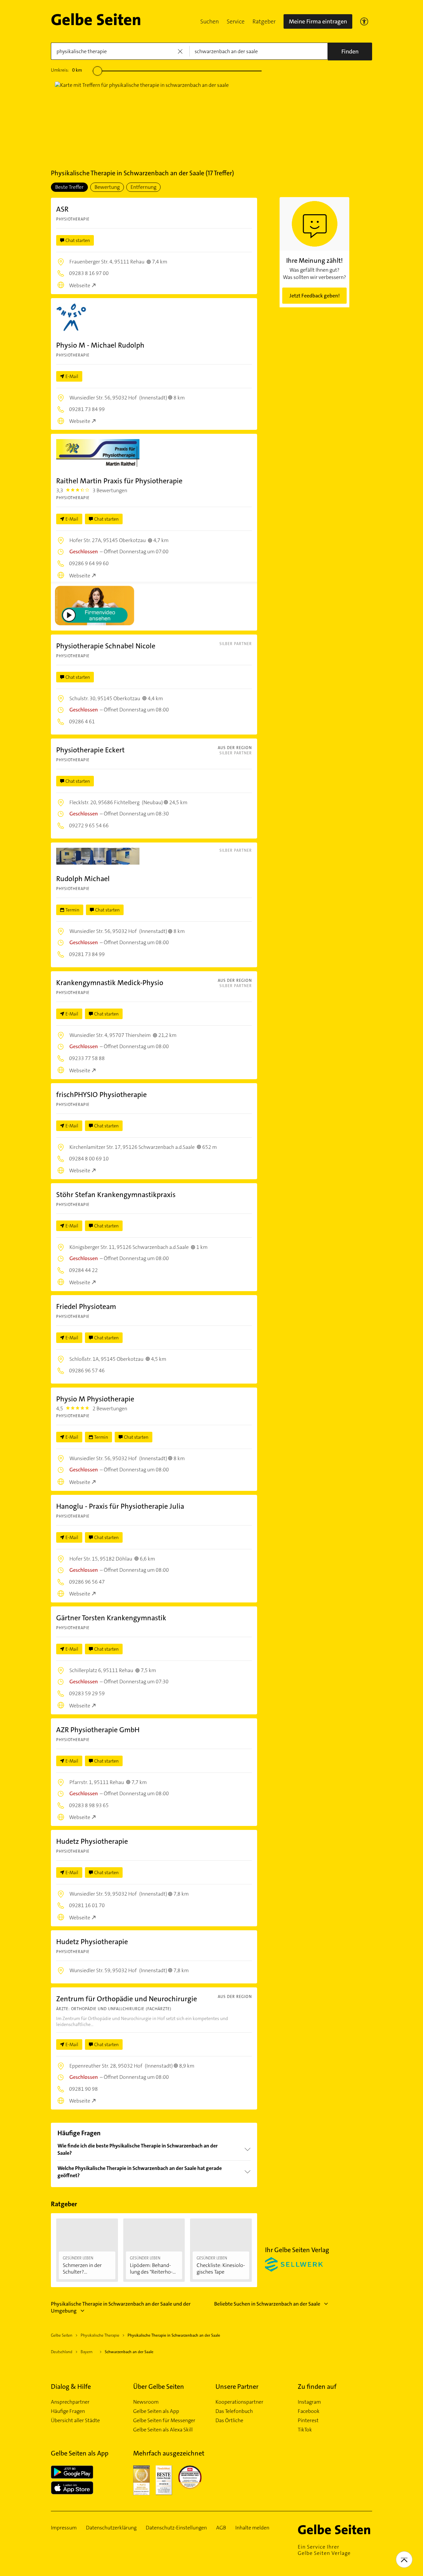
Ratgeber (264, 21)
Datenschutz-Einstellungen (176, 2528)
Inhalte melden (252, 2528)
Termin (72, 910)
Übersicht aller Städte (75, 2421)
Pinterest (308, 2421)
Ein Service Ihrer (324, 2550)
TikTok (305, 2430)
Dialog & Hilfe (71, 2387)
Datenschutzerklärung (111, 2528)
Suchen (210, 21)
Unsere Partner (237, 2387)
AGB (221, 2528)
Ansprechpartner (70, 2402)
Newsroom (146, 2402)
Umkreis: (66, 70)
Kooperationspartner (239, 2402)
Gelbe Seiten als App (156, 2411)
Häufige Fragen (68, 2411)
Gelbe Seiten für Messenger (164, 2421)
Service (236, 21)
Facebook (309, 2411)
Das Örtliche (229, 2421)
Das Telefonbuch (234, 2411)
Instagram (309, 2402)
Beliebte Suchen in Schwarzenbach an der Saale (267, 2304)
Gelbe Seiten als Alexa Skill (163, 2430)
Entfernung (143, 187)
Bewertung (107, 187)
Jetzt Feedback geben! (315, 296)
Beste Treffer (69, 187)
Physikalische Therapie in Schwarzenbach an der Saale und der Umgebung (121, 2307)
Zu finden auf (317, 2387)
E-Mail (72, 376)
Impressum (64, 2528)
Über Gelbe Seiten (159, 2387)
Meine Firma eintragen (318, 21)
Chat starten (78, 240)
